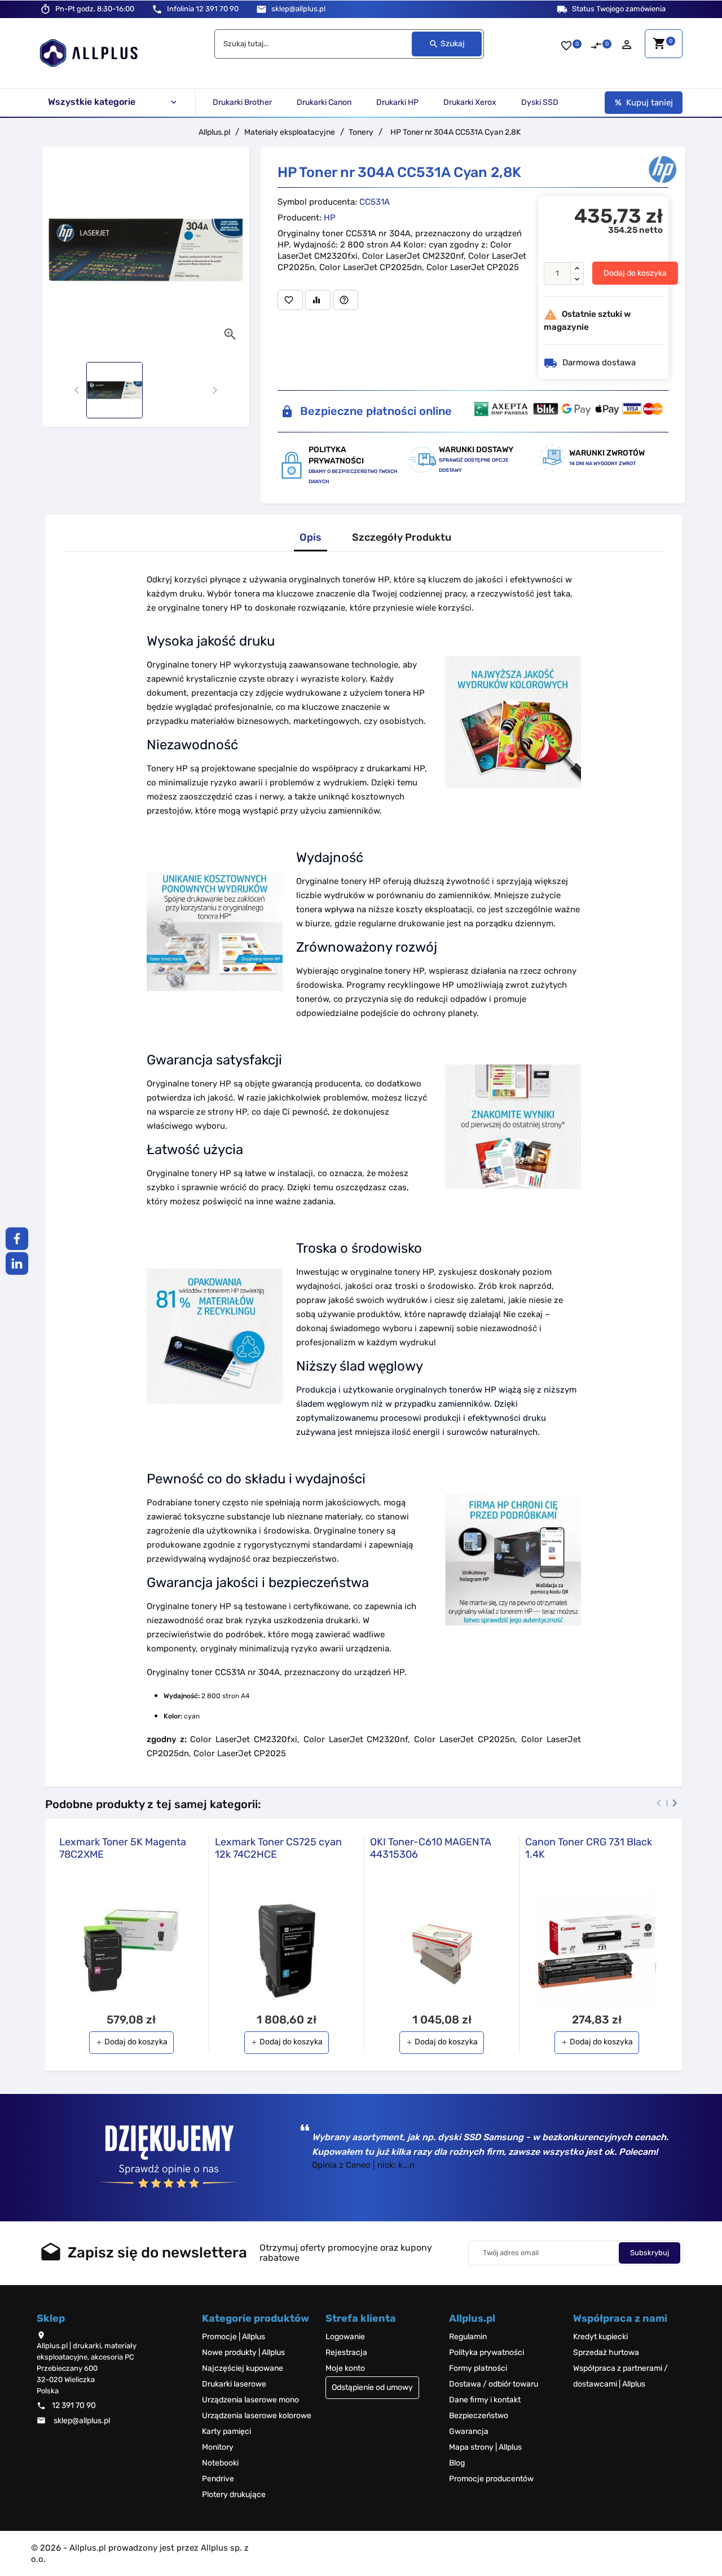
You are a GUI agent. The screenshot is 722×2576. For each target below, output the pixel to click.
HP (330, 218)
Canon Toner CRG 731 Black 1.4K (589, 1848)
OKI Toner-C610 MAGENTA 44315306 (431, 1848)
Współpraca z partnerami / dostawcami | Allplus (620, 2376)
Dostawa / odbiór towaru (494, 2384)
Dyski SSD (540, 102)
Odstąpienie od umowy (372, 2387)
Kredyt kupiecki (600, 2337)
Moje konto (345, 2368)
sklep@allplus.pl (298, 9)
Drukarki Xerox (470, 102)
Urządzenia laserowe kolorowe (257, 2416)
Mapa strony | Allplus (485, 2447)
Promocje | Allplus (234, 2337)
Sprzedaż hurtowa (606, 2352)
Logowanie (345, 2337)
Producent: (300, 218)
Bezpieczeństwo (479, 2416)
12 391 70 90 (203, 9)
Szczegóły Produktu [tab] (402, 538)
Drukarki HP (397, 102)
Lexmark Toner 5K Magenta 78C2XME (123, 1848)
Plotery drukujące (234, 2495)
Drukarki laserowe (234, 2384)
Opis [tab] (311, 538)
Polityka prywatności (487, 2352)
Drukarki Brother (242, 102)
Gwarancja (469, 2431)
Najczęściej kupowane (243, 2368)
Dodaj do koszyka (635, 273)
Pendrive (218, 2479)
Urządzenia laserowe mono (250, 2400)
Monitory (218, 2447)
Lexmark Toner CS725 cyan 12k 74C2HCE (278, 1848)
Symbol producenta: (317, 202)
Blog (457, 2463)
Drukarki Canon (324, 102)
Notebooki (220, 2463)
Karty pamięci (226, 2431)
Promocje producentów (491, 2479)
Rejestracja (346, 2352)
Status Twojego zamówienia (619, 9)
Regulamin (468, 2337)
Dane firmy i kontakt (485, 2400)
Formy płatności (478, 2368)
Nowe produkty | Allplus (243, 2352)
